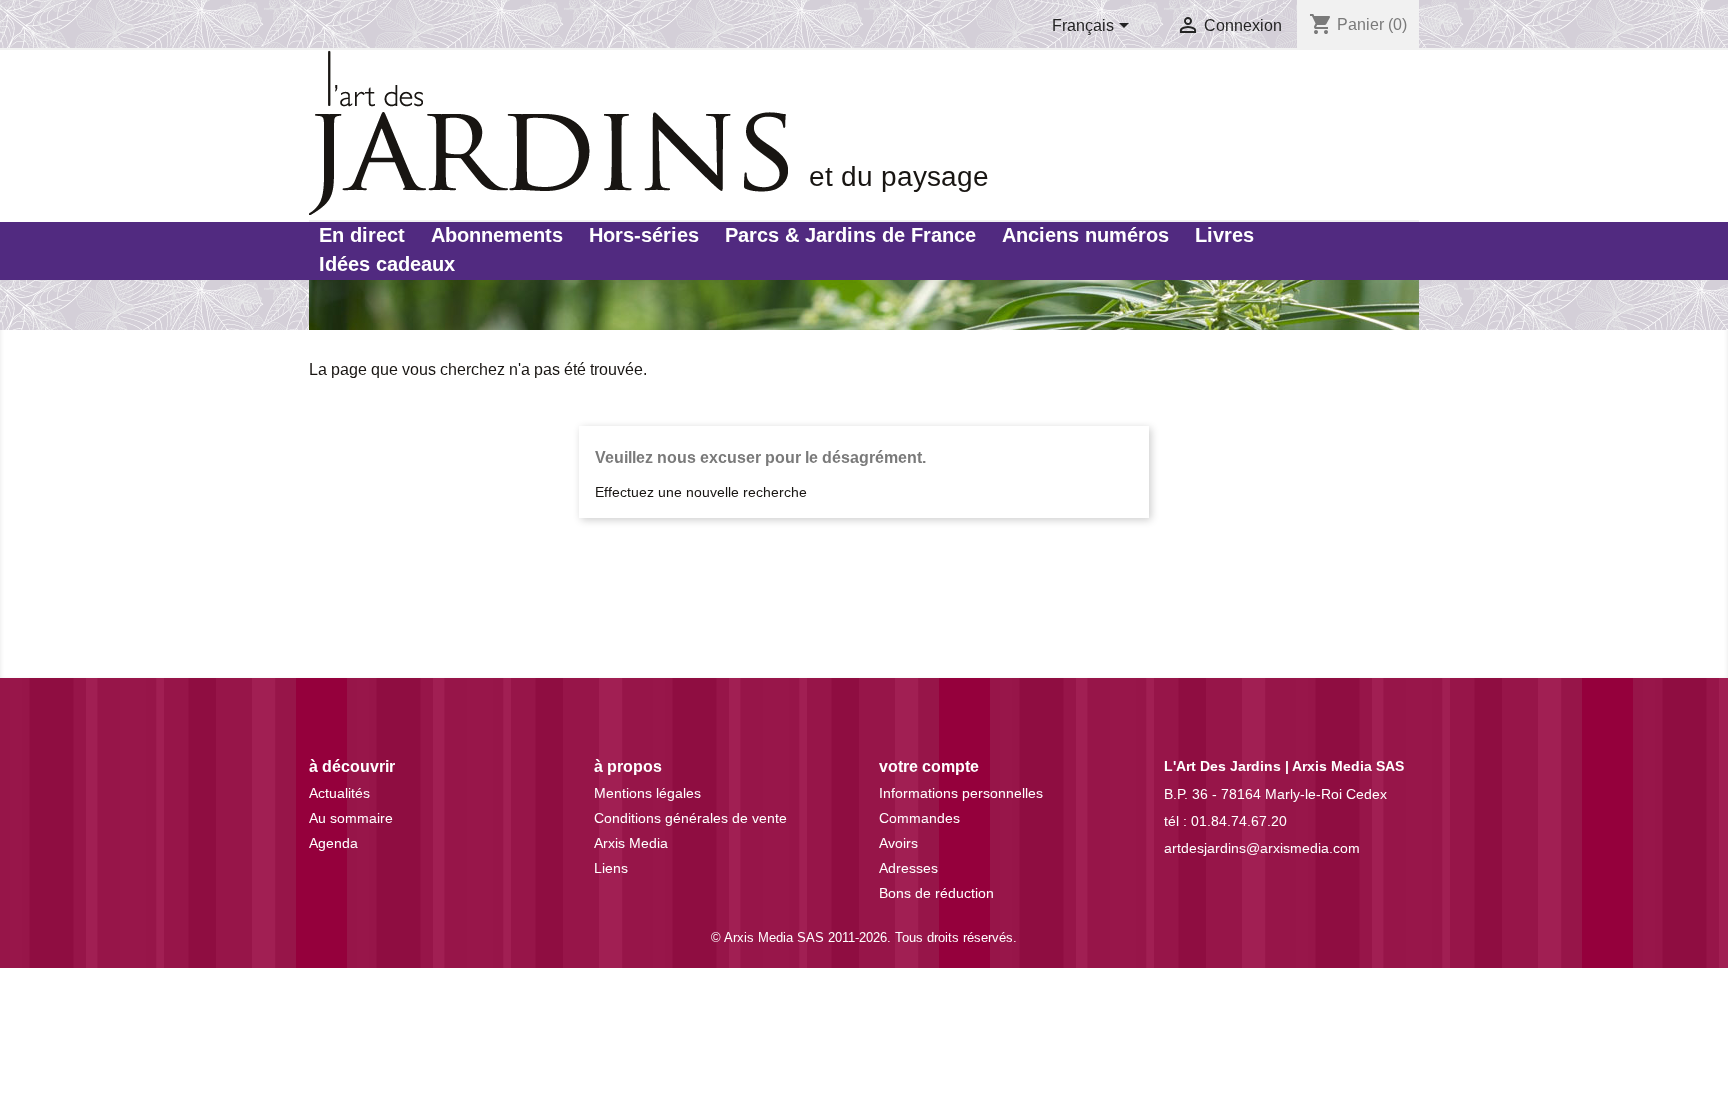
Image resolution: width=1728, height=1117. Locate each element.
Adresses (908, 868)
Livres (1224, 235)
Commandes (919, 818)
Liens (611, 868)
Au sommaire (351, 818)
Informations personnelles (961, 793)
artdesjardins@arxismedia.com (1262, 848)
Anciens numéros (1085, 235)
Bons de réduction (936, 893)
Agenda (333, 843)
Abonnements (497, 235)
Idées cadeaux (387, 264)
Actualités (339, 793)
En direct (362, 235)
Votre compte (929, 766)
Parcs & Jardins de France (850, 235)
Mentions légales (647, 793)
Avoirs (898, 843)
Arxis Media (631, 843)
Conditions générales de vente (690, 818)
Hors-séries (644, 235)
